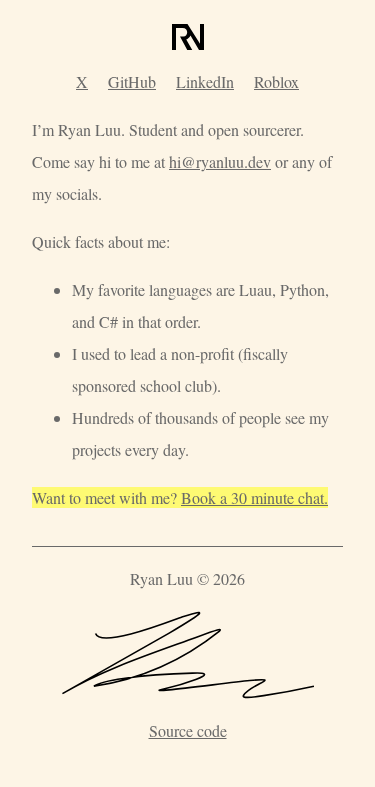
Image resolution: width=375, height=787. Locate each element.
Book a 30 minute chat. (254, 497)
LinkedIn (205, 81)
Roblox (276, 81)
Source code (188, 730)
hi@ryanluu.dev (220, 161)
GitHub (132, 81)
